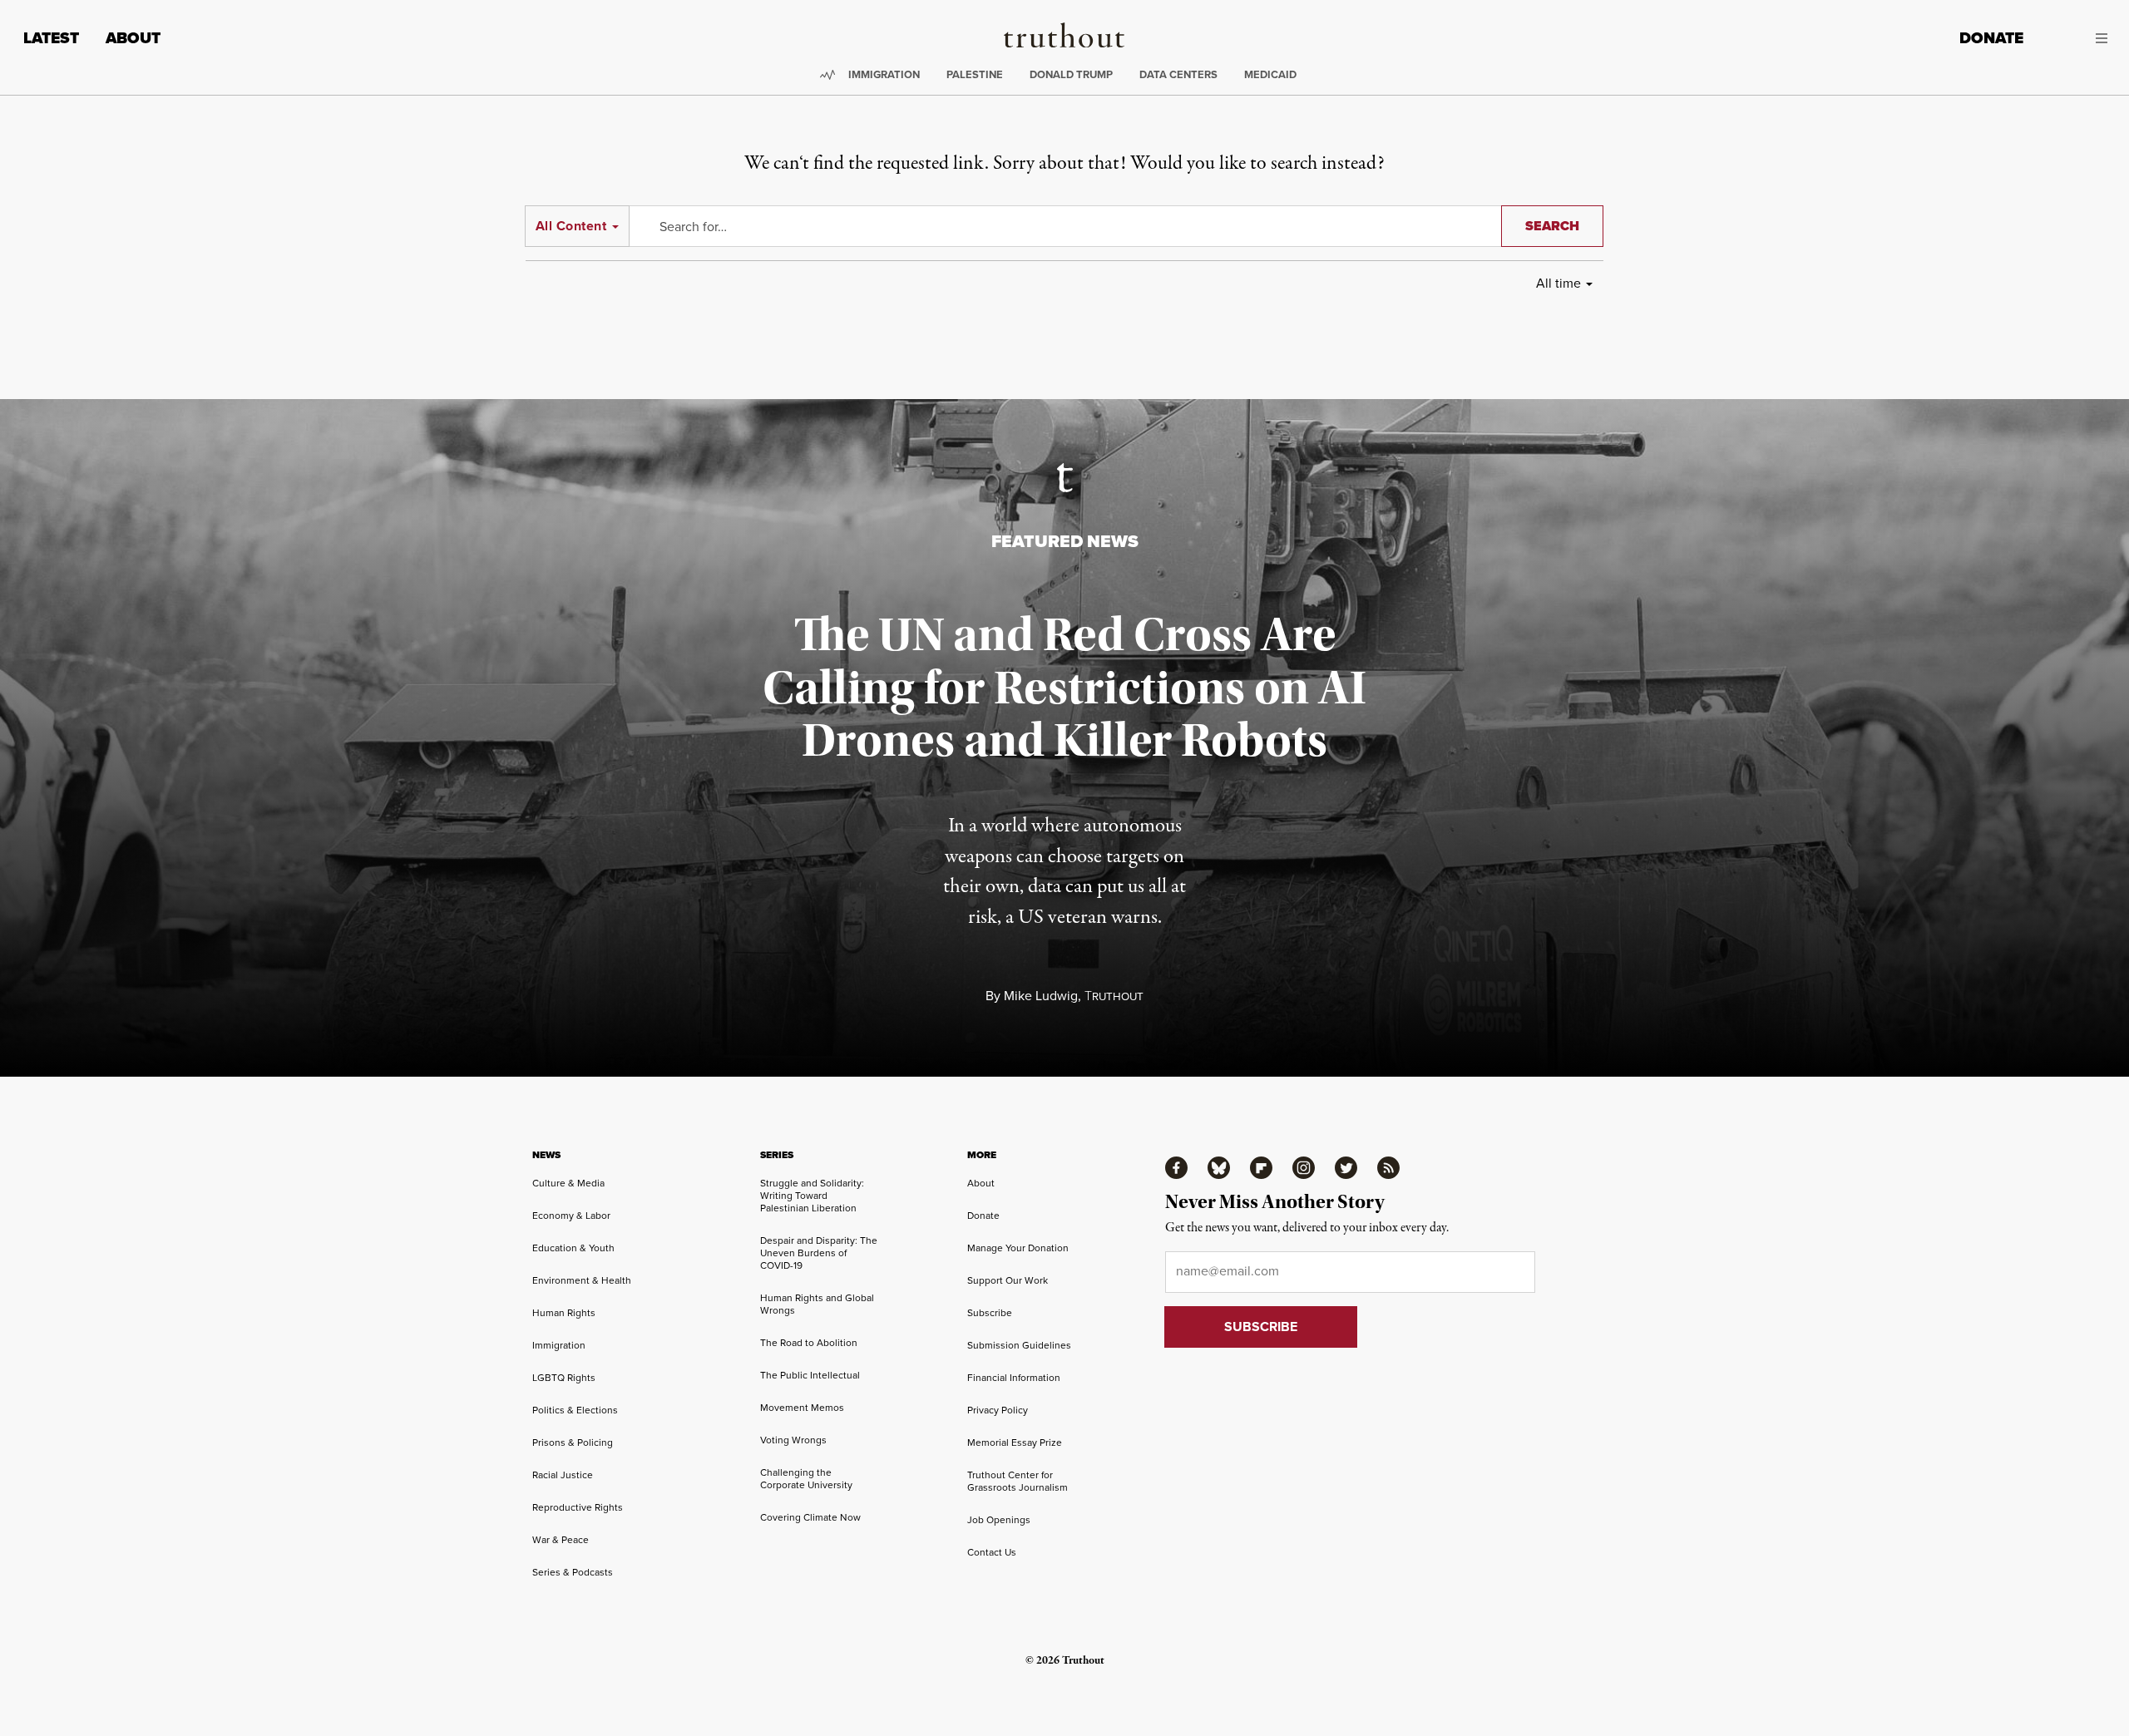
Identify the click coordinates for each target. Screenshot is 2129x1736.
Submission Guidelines (1019, 1345)
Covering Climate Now (810, 1517)
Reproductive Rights (578, 1507)
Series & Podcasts (573, 1572)
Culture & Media (568, 1183)
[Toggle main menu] (2078, 38)
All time (1558, 283)
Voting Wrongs (793, 1440)
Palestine (975, 74)
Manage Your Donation (1018, 1248)
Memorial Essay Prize (1015, 1443)
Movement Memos (802, 1408)
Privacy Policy (998, 1410)
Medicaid (1270, 74)
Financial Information (1014, 1378)
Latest (51, 38)
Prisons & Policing (573, 1443)
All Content (571, 226)
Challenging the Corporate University (806, 1479)
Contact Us (992, 1552)
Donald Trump (1071, 74)
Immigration (884, 74)
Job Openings (999, 1520)
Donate (1991, 38)
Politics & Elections (575, 1410)
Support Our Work (1008, 1280)
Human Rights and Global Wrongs (817, 1304)
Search (1552, 226)
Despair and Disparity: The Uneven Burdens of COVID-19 (819, 1253)
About (133, 38)
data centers (1178, 74)
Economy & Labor (571, 1216)
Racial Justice (563, 1475)
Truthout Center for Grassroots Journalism (1018, 1481)
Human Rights (564, 1313)
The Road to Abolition (809, 1343)
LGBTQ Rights (564, 1378)
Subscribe (990, 1313)
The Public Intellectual (810, 1375)
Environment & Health (582, 1280)
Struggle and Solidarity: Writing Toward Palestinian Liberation (812, 1196)
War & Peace (561, 1540)
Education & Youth (573, 1248)
